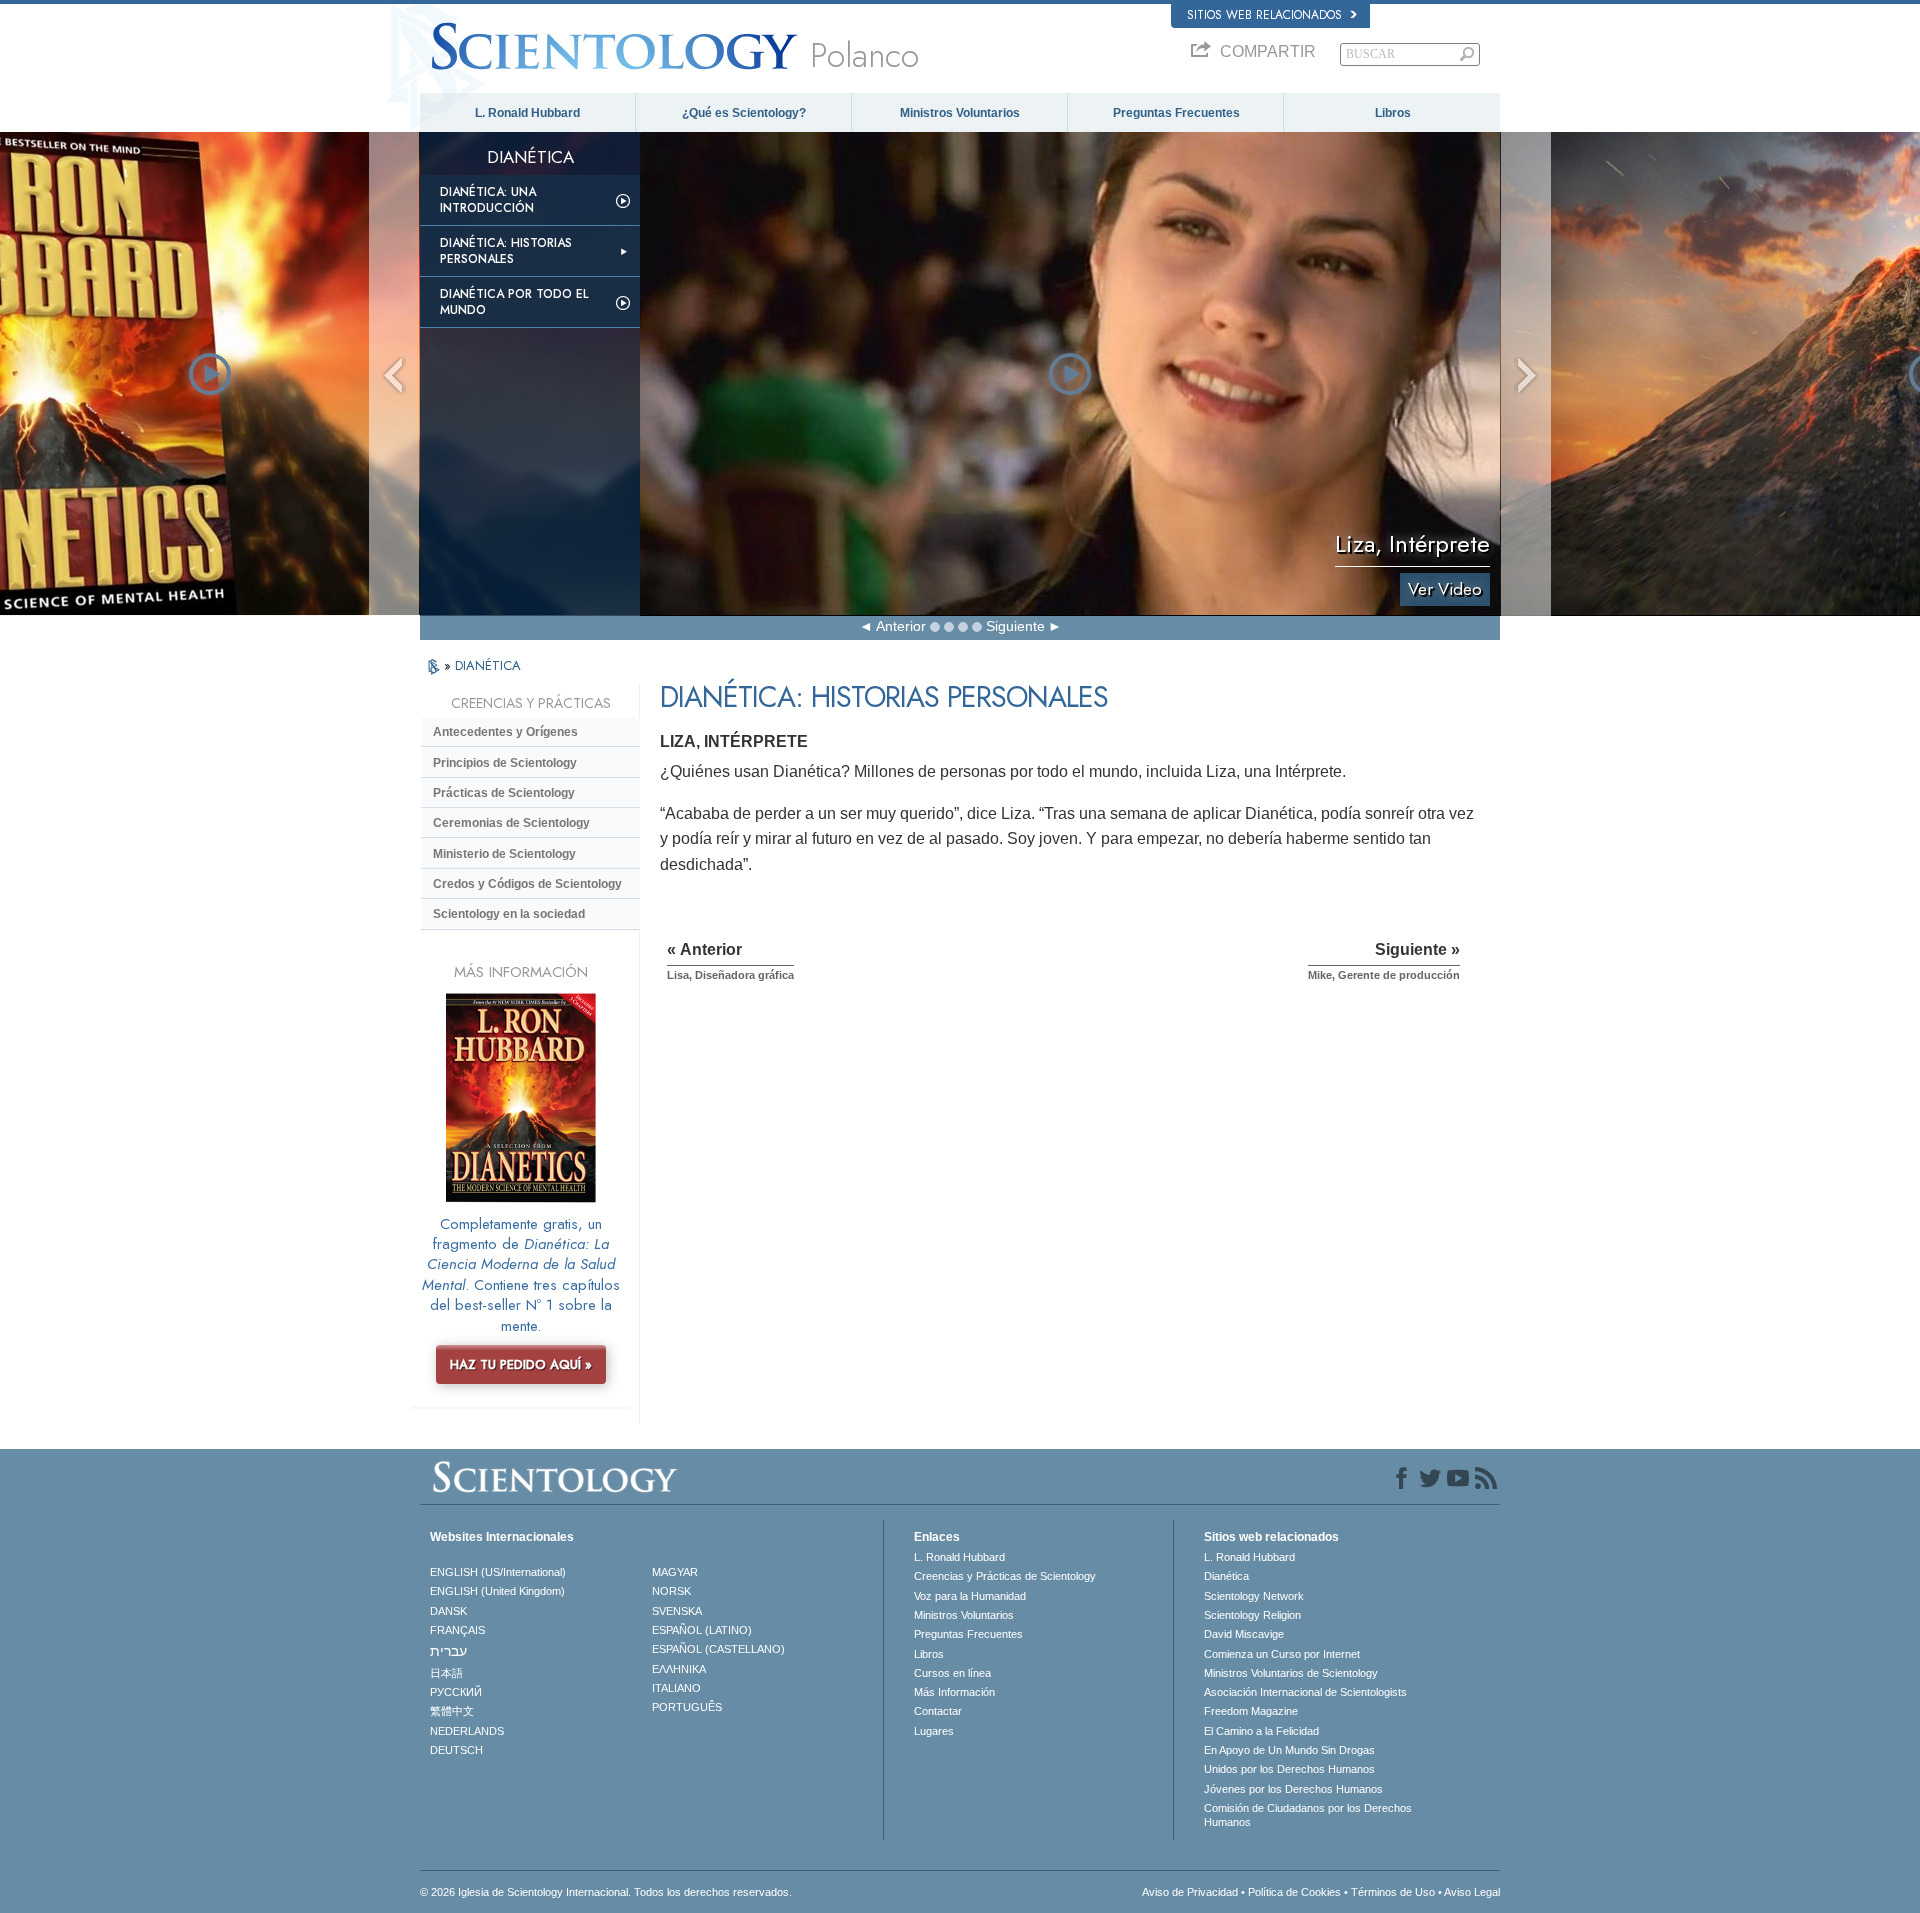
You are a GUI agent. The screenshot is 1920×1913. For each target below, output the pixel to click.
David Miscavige (1244, 1634)
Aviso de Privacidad (1190, 1892)
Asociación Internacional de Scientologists (1305, 1692)
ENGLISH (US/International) (498, 1572)
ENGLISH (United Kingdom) (497, 1591)
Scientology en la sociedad (509, 914)
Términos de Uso (1393, 1892)
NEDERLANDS (467, 1731)
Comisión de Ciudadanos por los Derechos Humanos (1308, 1815)
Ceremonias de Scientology (511, 823)
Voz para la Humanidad (970, 1596)
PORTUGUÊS (687, 1707)
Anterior (901, 626)
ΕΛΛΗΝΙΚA (679, 1669)
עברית (448, 1651)
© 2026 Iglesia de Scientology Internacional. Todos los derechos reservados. (606, 1892)
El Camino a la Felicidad (1261, 1731)
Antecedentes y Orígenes (505, 732)
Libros (1393, 113)
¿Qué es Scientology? (744, 113)
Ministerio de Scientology (504, 854)
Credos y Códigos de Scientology (527, 884)
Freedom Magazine (1251, 1711)
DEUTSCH (456, 1750)
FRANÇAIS (457, 1630)
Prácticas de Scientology (504, 793)
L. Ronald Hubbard (527, 113)
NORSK (671, 1591)
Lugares (934, 1731)
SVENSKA (677, 1611)
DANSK (448, 1611)
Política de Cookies (1294, 1892)
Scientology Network (1254, 1596)
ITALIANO (676, 1688)
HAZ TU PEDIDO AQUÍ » (521, 1364)
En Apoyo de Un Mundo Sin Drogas (1289, 1750)
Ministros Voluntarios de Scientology (1291, 1673)
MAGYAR (675, 1572)
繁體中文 (452, 1711)
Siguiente (1015, 626)
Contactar (938, 1711)
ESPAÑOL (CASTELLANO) (718, 1649)
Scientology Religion (1252, 1615)
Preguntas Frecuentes (1176, 113)
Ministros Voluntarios (960, 113)
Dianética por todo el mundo (514, 302)
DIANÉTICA (488, 665)
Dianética (1226, 1576)
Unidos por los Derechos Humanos (1289, 1769)
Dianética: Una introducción (488, 200)
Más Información (954, 1692)
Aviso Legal (1472, 1892)
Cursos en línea (952, 1673)
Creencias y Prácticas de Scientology (1005, 1576)
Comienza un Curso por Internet (1282, 1654)
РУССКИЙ (456, 1692)
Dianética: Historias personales (506, 251)
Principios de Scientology (505, 763)
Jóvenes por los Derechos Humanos (1293, 1789)
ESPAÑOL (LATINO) (702, 1630)
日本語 (446, 1673)
